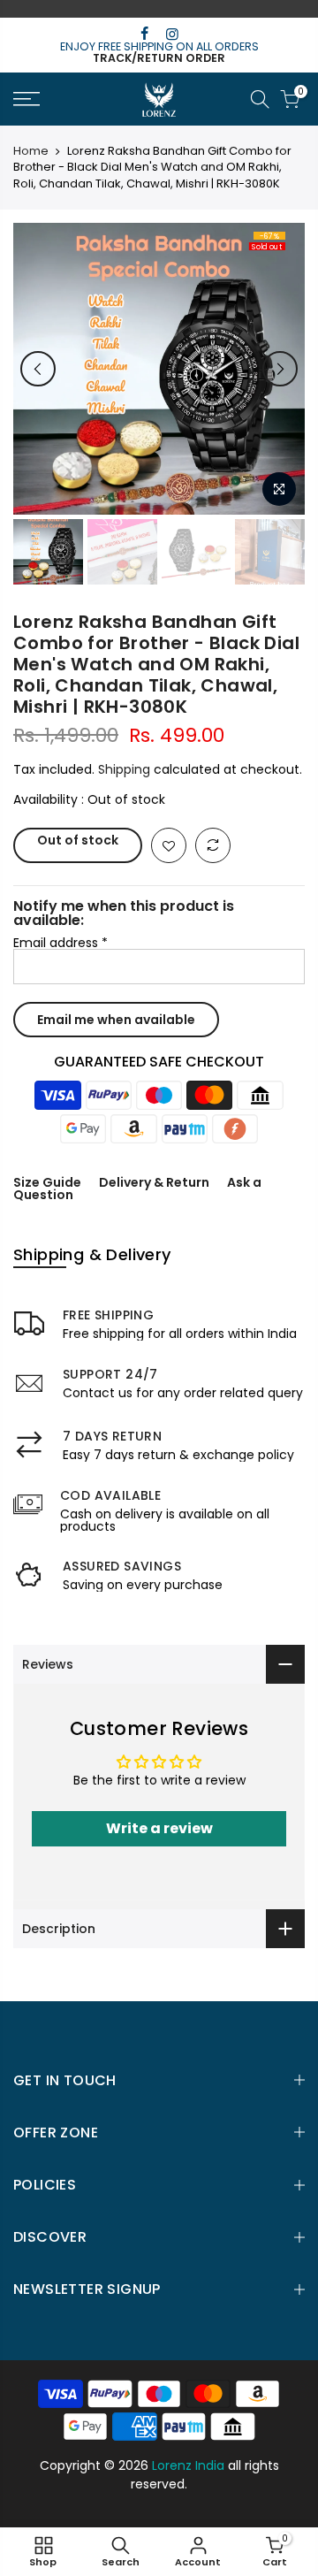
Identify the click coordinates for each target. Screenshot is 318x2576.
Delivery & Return (154, 1182)
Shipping (124, 769)
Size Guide (47, 1182)
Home (31, 151)
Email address (61, 943)
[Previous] (38, 369)
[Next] (280, 369)
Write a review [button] (159, 1828)
